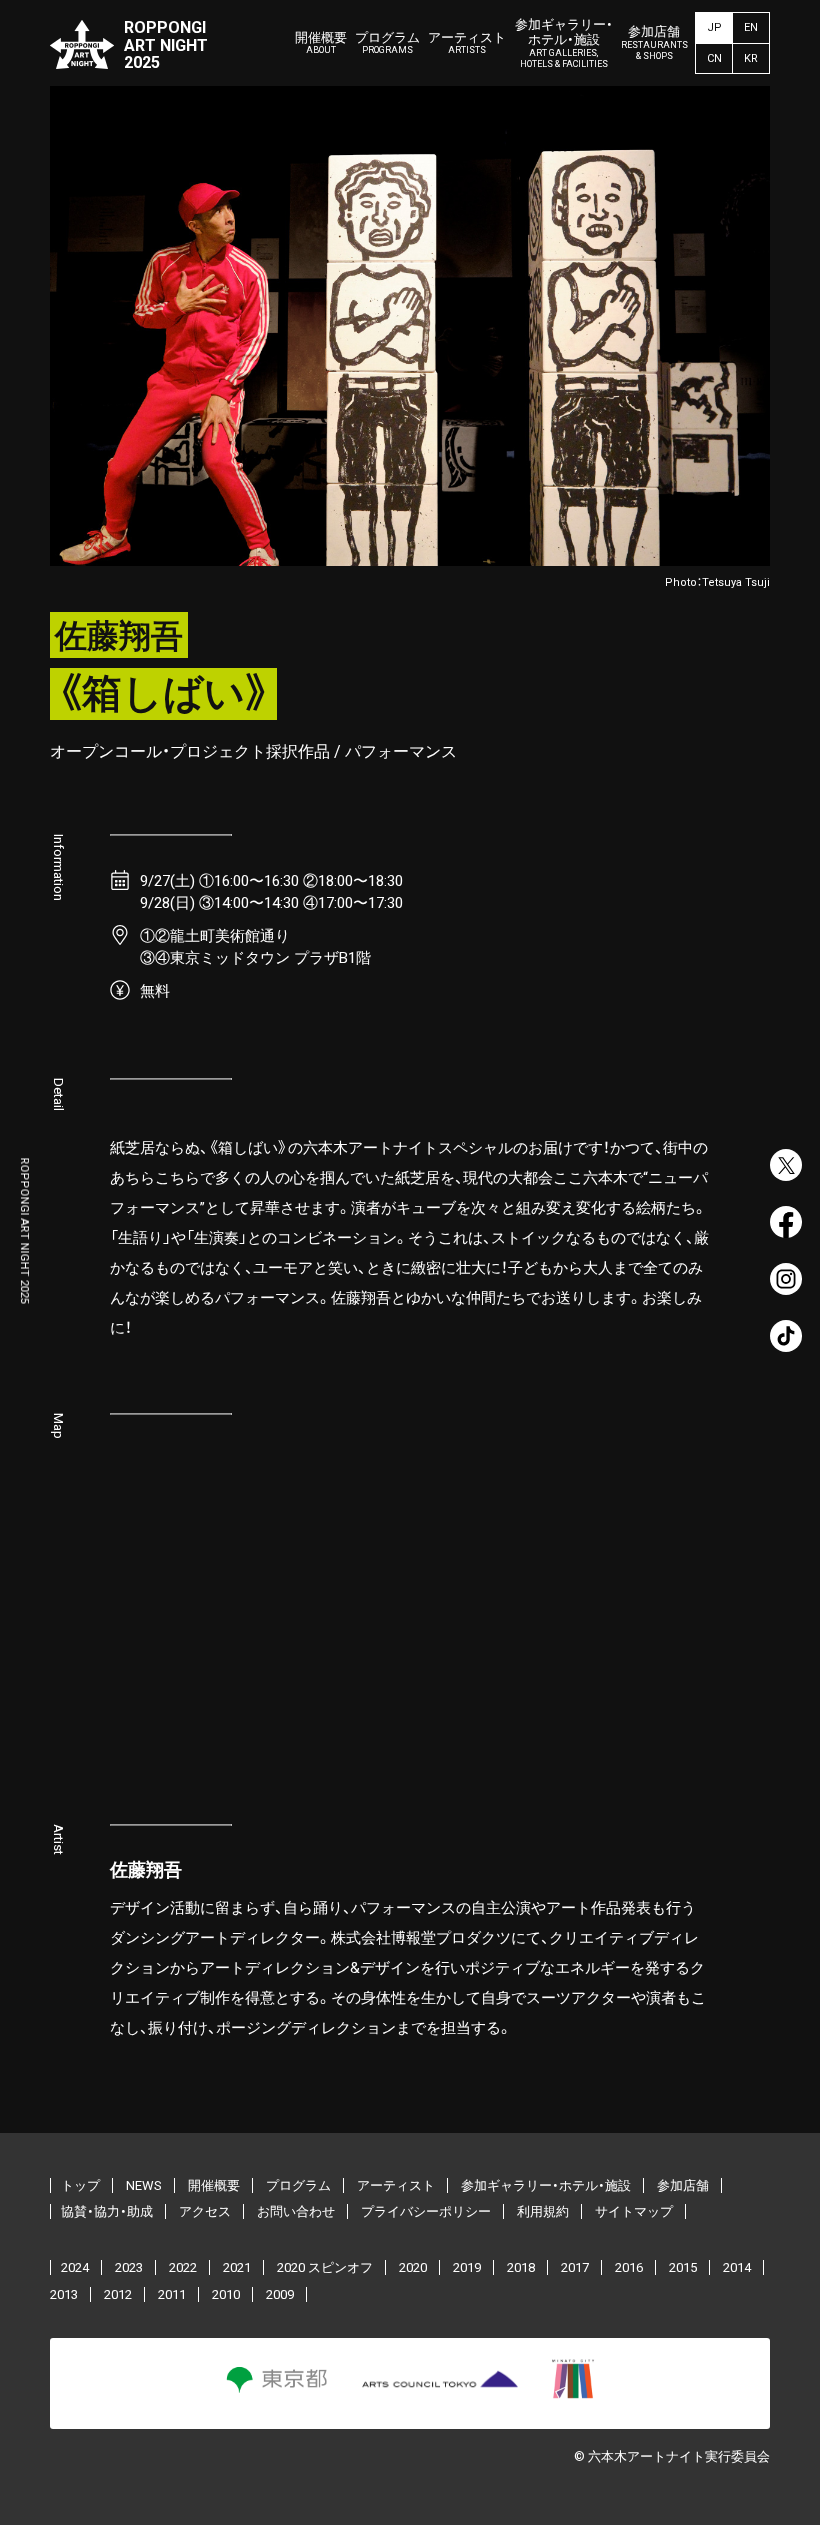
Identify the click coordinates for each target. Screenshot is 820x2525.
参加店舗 (654, 42)
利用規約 (543, 2211)
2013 (64, 2294)
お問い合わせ (296, 2211)
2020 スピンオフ (325, 2267)
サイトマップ (634, 2211)
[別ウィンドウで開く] (786, 1165)
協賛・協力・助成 (107, 2211)
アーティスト (467, 43)
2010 (226, 2294)
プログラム (387, 43)
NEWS (144, 2185)
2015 (683, 2267)
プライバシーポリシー (426, 2211)
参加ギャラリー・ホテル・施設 (564, 43)
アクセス (205, 2211)
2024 (75, 2267)
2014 (737, 2267)
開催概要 (321, 43)
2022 (183, 2267)
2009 (280, 2294)
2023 (129, 2267)
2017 (575, 2267)
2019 (467, 2267)
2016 (629, 2267)
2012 (118, 2294)
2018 (521, 2267)
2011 (172, 2294)
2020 (413, 2267)
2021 (237, 2267)
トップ (80, 2185)
